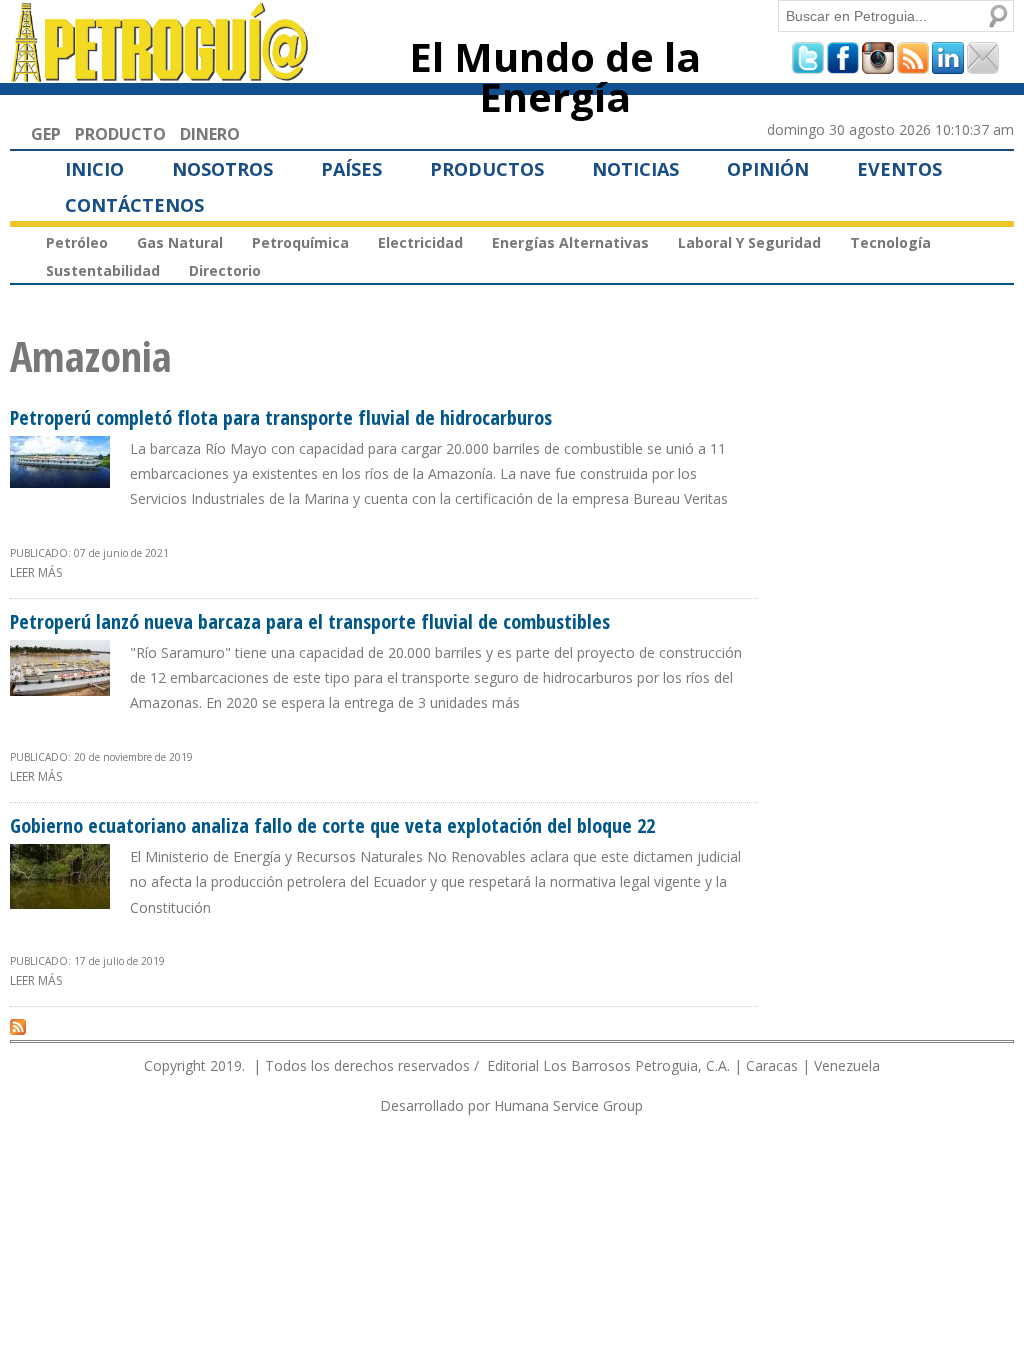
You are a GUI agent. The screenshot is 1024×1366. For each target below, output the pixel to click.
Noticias (635, 169)
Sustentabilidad (103, 270)
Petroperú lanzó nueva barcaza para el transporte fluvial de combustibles (310, 621)
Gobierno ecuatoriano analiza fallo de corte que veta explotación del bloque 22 (332, 825)
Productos (487, 169)
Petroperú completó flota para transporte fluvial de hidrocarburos (281, 417)
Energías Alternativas (570, 242)
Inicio (94, 169)
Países (351, 169)
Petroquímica (300, 242)
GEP (46, 134)
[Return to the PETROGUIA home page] (160, 73)
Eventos (899, 169)
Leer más (36, 572)
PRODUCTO (120, 134)
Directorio (225, 270)
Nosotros (222, 169)
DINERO (210, 134)
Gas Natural (180, 242)
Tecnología (890, 242)
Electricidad (420, 242)
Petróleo (77, 242)
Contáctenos (134, 205)
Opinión (768, 169)
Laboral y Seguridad (749, 242)
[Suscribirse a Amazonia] (18, 1026)
